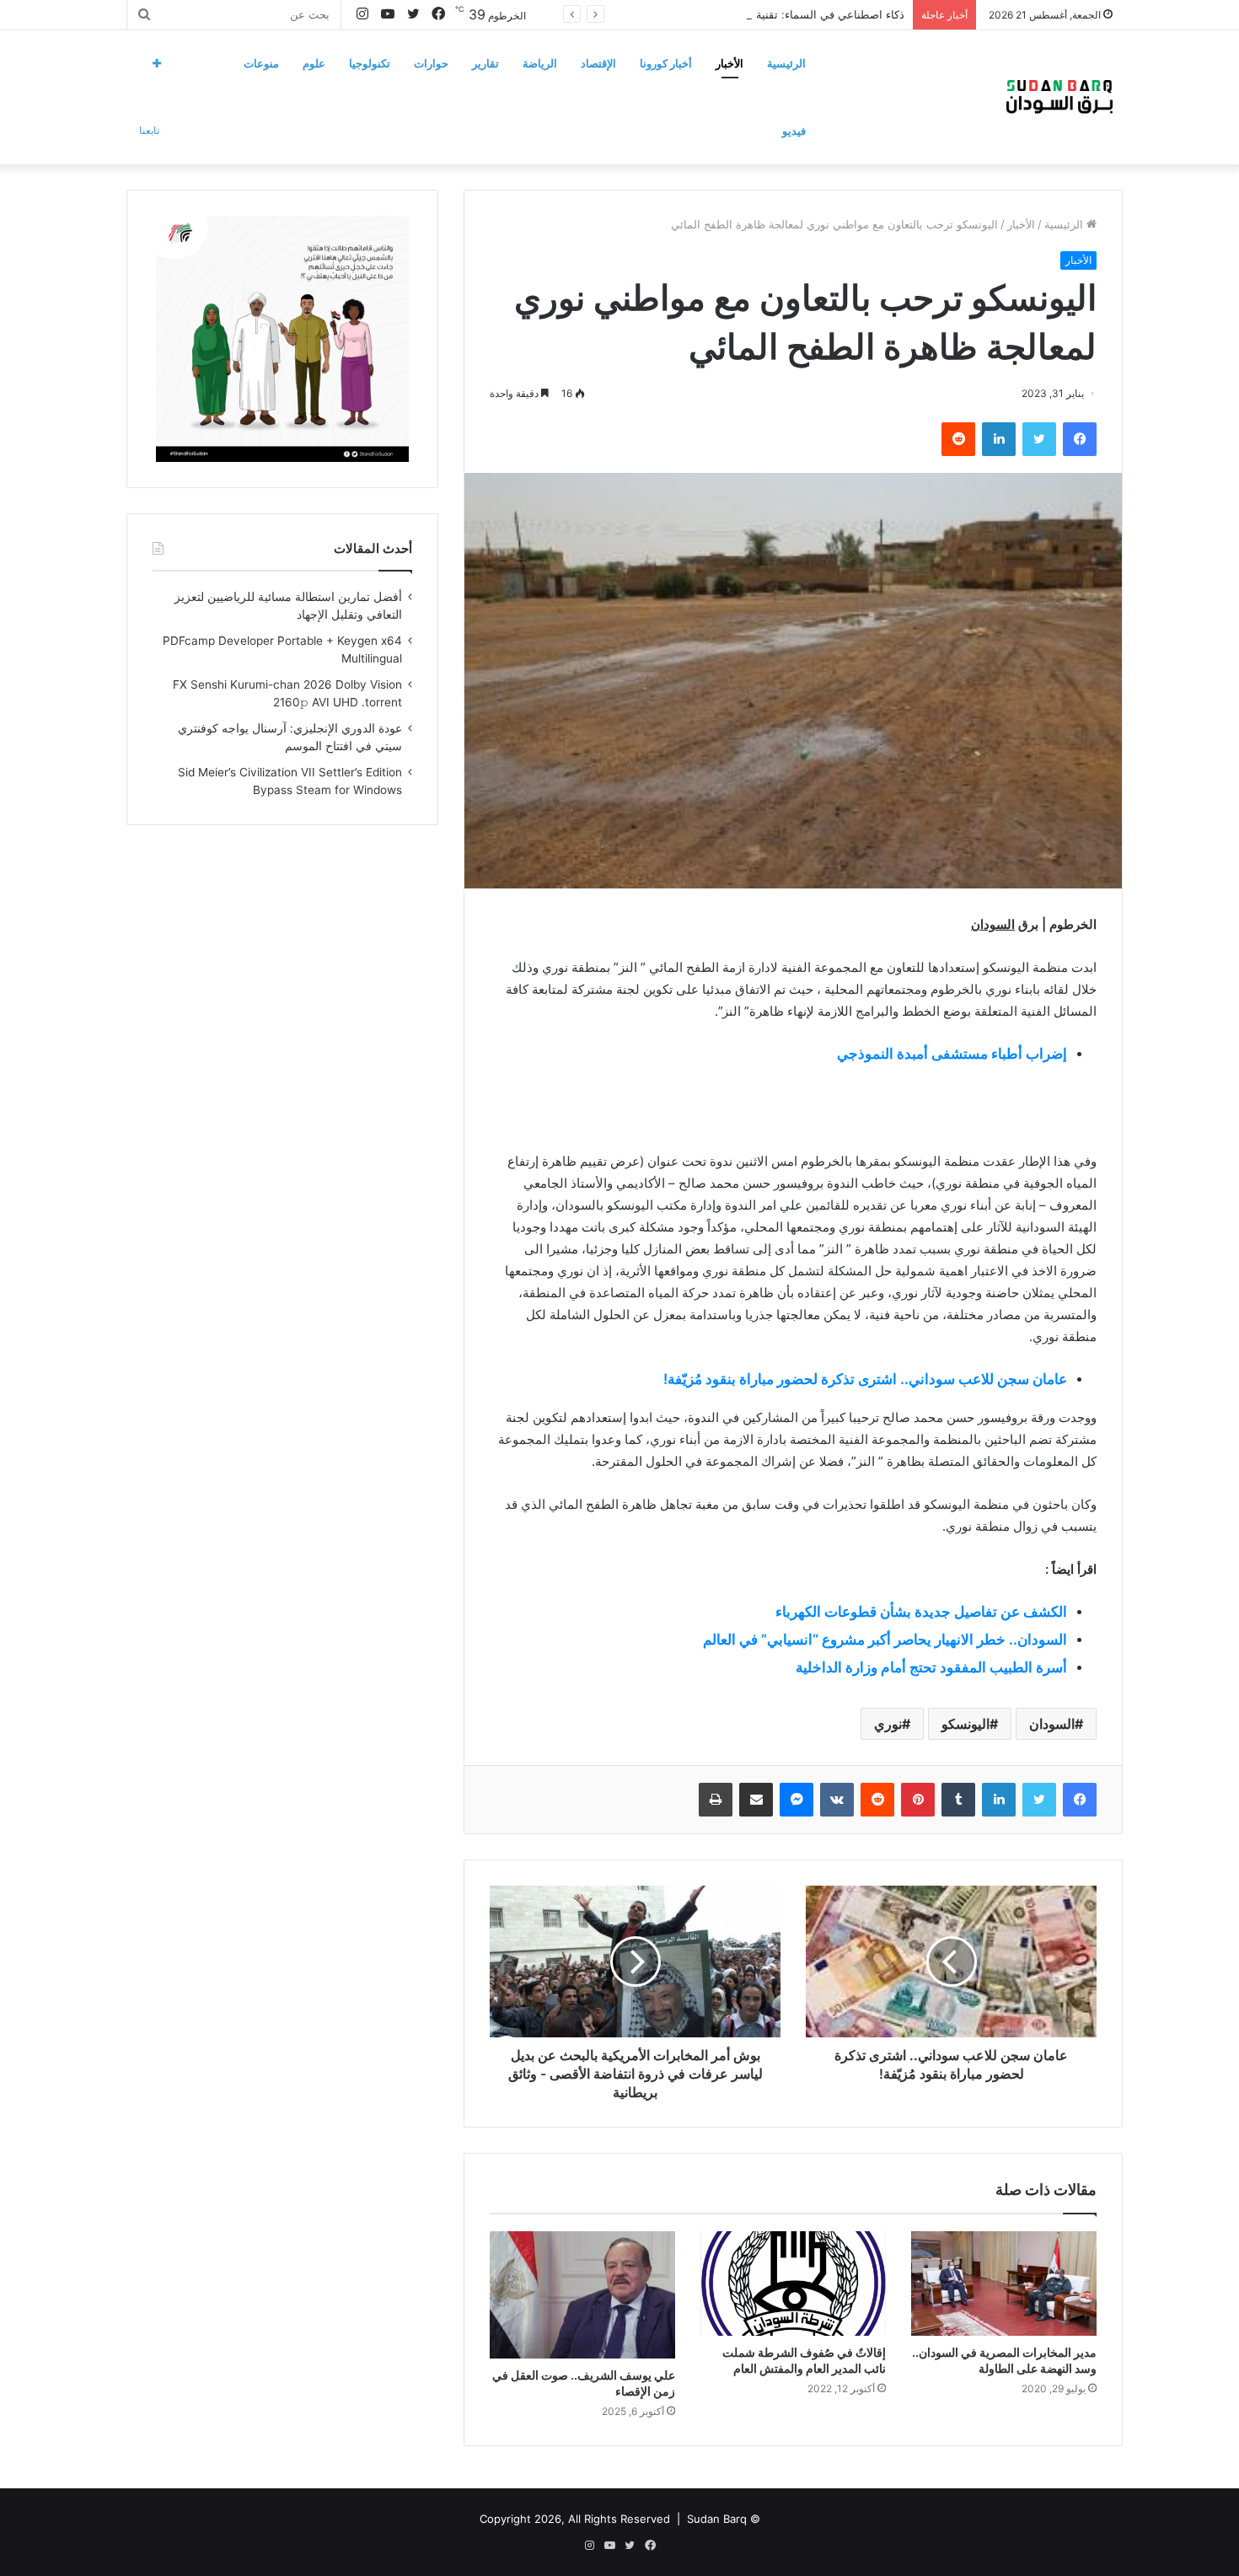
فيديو (794, 131)
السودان (1052, 1724)
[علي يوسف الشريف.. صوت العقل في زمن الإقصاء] (582, 2294)
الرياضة (540, 63)
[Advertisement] (793, 1097)
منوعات (261, 63)
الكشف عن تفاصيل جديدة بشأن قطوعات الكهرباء (921, 1612)
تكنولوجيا (370, 63)
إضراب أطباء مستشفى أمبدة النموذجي (952, 1054)
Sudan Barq (717, 2519)
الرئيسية (786, 63)
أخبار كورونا (666, 63)
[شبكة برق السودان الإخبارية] (1059, 97)
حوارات (431, 63)
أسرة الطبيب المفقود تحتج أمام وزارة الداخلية (931, 1667)
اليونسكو (965, 1724)
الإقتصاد (598, 63)
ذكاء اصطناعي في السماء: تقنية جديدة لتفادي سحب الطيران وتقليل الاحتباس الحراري (705, 14)
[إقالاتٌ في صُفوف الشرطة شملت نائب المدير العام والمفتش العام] (793, 2284)
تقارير (485, 63)
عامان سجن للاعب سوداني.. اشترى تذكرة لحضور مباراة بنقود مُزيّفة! (865, 1379)
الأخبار (729, 63)
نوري (888, 1724)
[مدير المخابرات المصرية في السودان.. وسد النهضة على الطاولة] (1004, 2284)
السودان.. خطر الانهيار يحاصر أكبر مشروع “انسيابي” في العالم (885, 1640)
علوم (314, 63)
